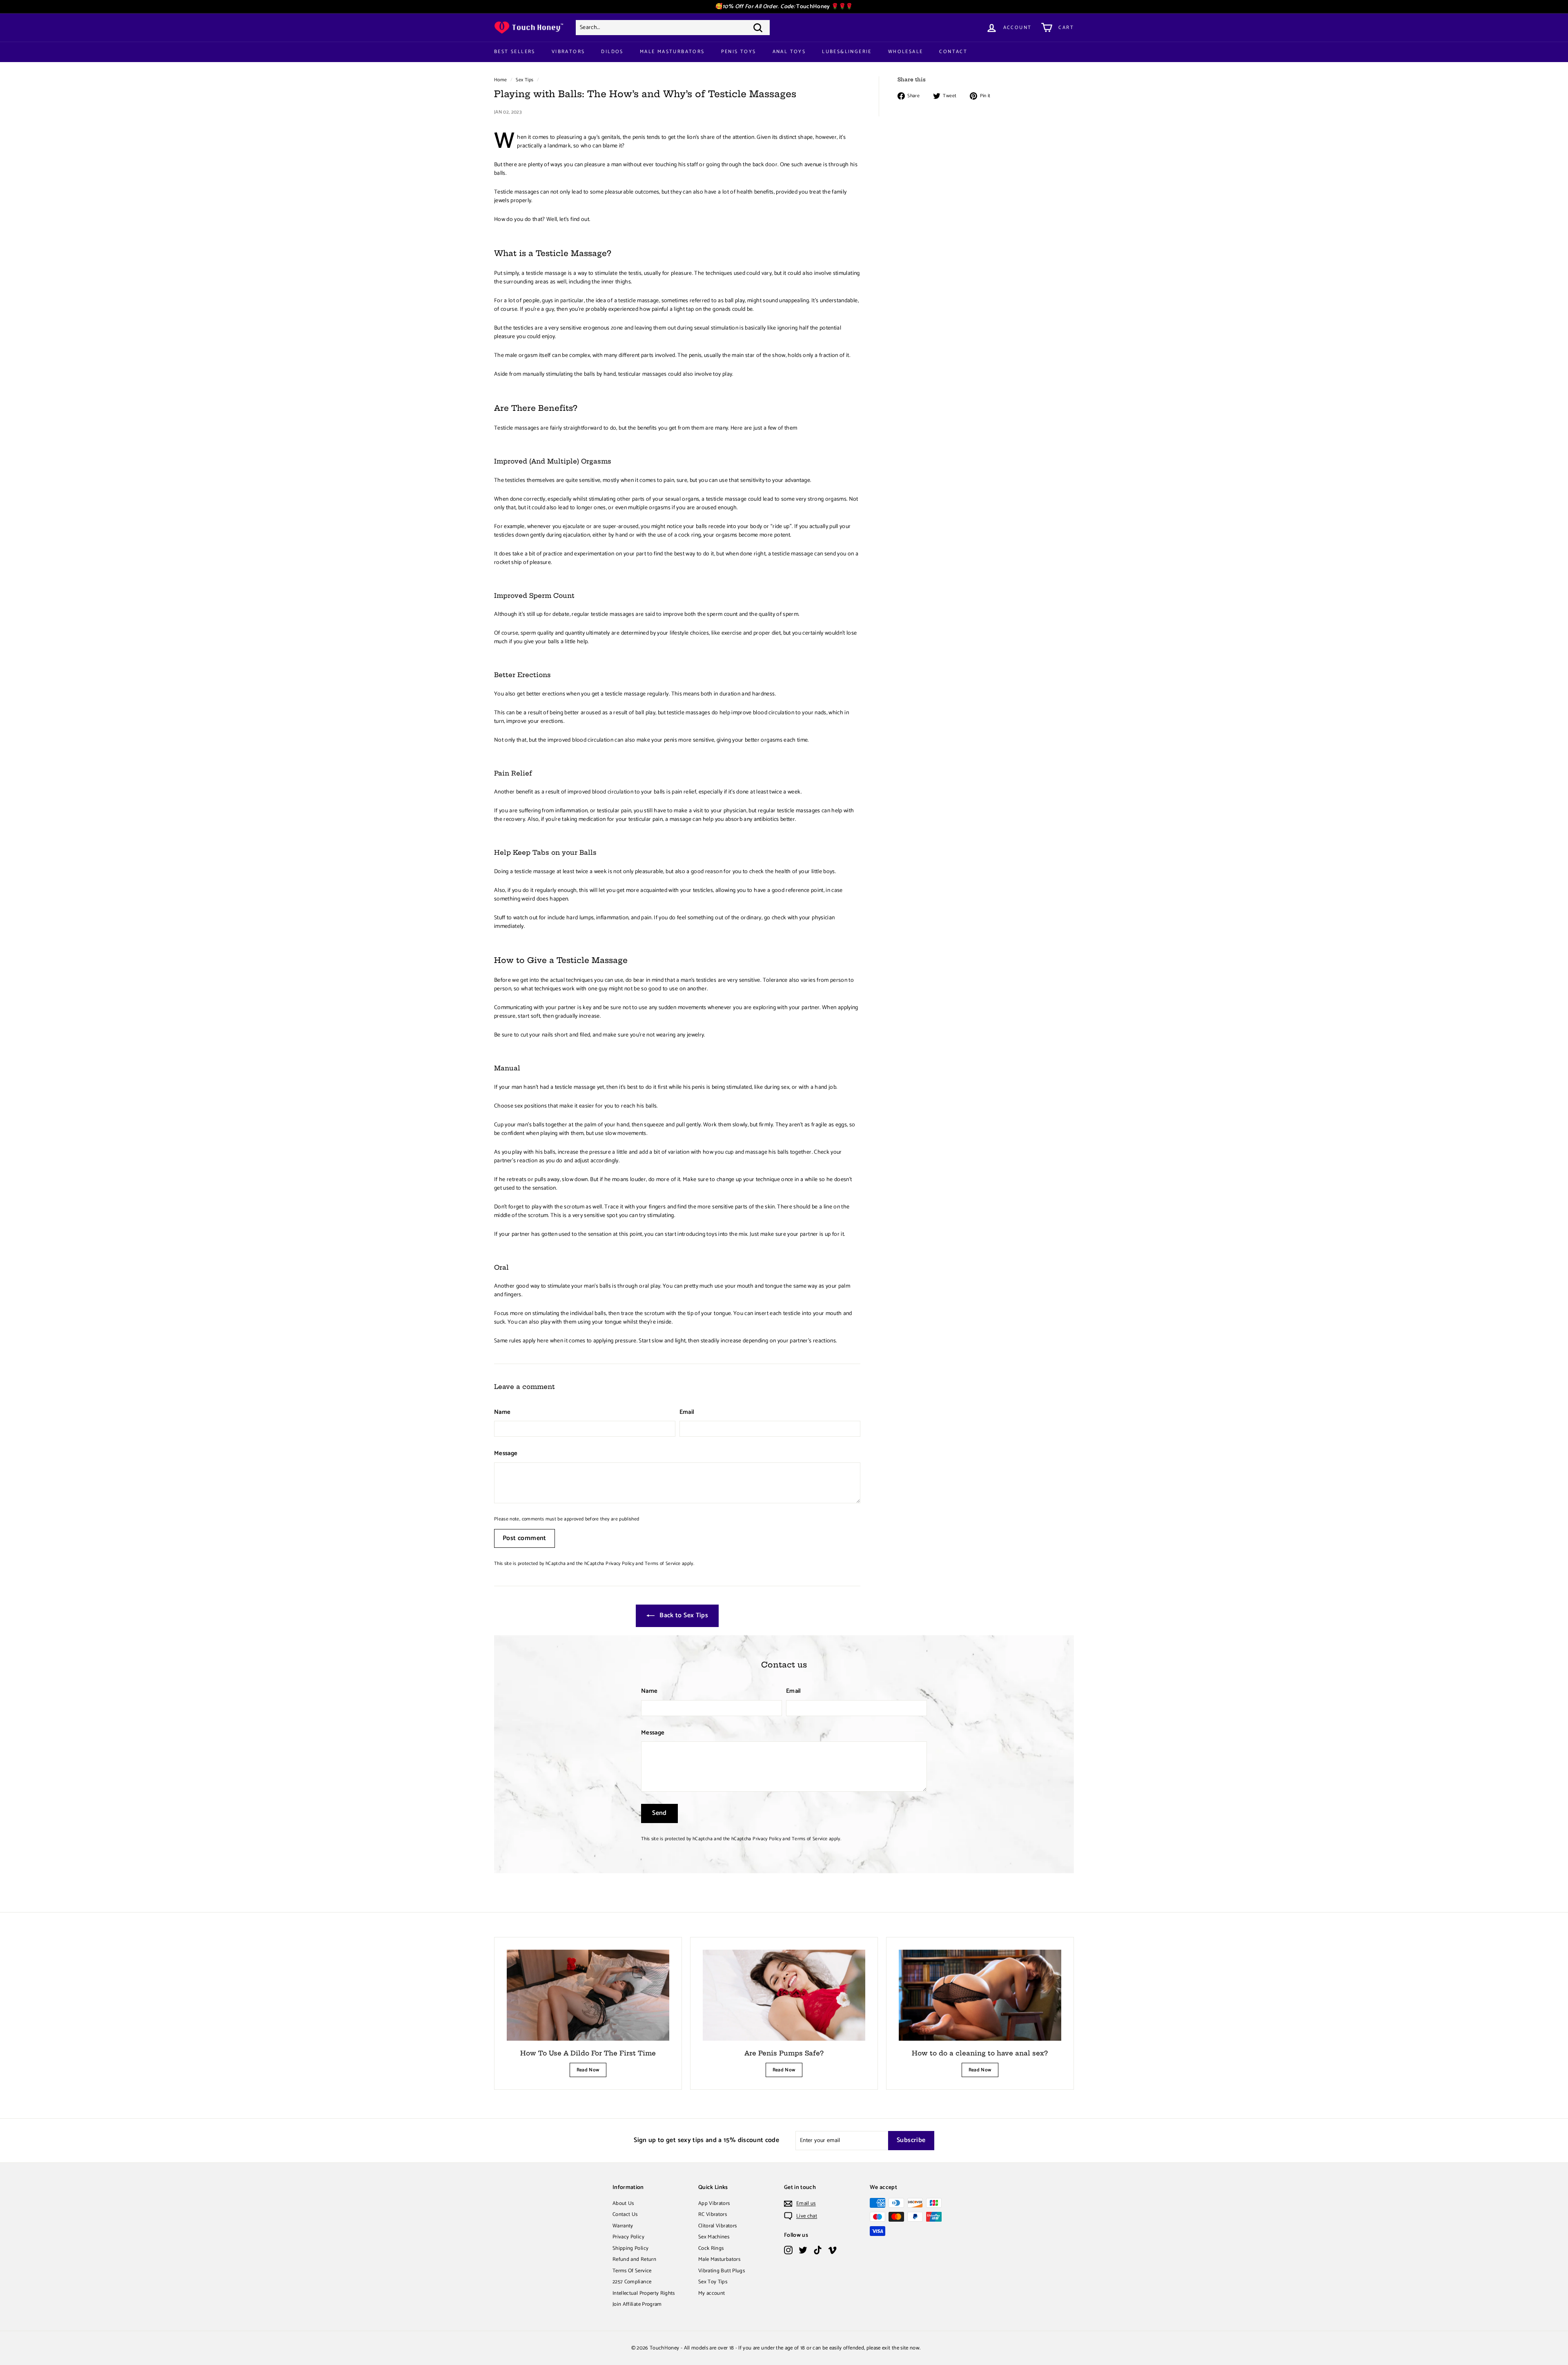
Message (506, 1454)
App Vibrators (714, 2203)
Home (500, 80)
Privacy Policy (620, 1564)
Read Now (588, 2070)
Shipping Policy (630, 2248)
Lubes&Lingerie (847, 52)
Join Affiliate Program (637, 2304)
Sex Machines (714, 2237)
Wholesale (906, 52)
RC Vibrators (713, 2215)
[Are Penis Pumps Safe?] (784, 1995)
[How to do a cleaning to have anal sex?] (980, 1995)
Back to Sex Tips (683, 1615)
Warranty (623, 2226)
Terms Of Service (632, 2271)
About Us (623, 2203)
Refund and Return (634, 2259)
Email (687, 1412)
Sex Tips (525, 80)
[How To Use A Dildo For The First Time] (588, 1995)
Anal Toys (789, 52)
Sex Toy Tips (713, 2282)
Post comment (525, 1538)
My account (712, 2293)
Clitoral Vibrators (717, 2226)
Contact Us (625, 2215)
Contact (953, 52)
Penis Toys (739, 52)
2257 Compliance (632, 2282)
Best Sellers (515, 52)
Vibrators (568, 52)
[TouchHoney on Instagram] (788, 2250)
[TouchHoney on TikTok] (818, 2250)
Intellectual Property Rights (644, 2293)
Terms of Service (663, 1564)
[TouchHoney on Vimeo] (832, 2250)
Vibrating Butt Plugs (722, 2271)
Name (502, 1412)
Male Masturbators (672, 52)
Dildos (612, 52)
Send (659, 1813)
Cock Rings (711, 2248)
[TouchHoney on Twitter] (803, 2250)
